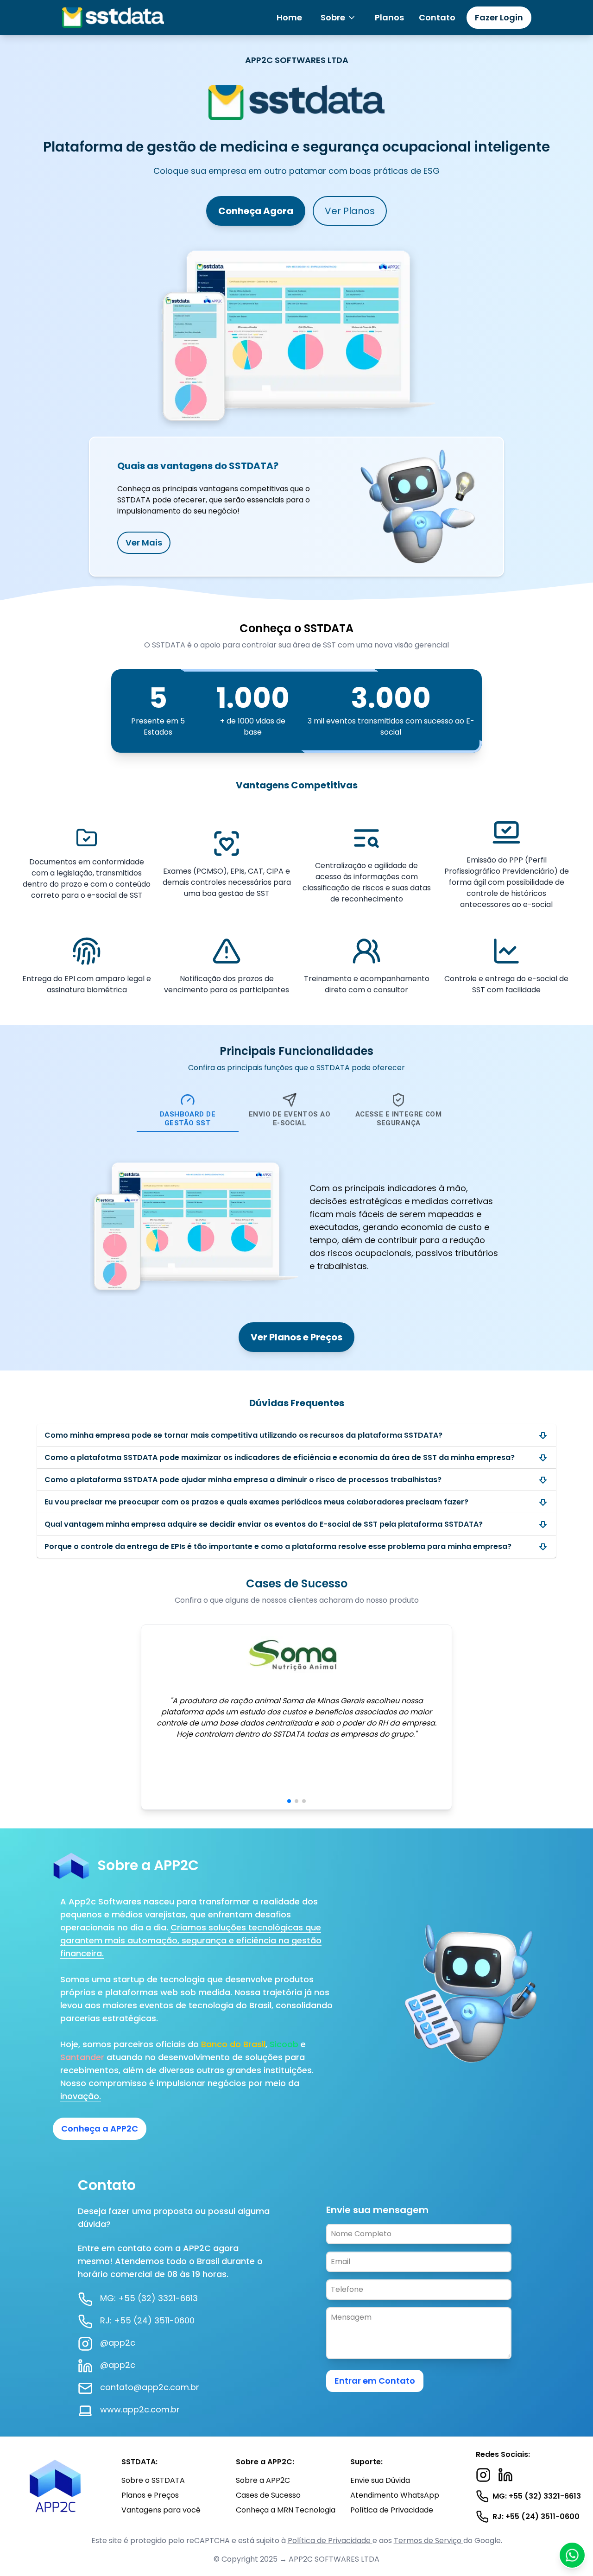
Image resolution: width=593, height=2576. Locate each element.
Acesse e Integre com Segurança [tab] (399, 1119)
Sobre (333, 17)
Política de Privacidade (392, 2510)
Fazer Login (499, 17)
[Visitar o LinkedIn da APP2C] (505, 2475)
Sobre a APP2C (263, 2480)
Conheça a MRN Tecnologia (286, 2510)
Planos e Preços (150, 2495)
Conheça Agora (256, 211)
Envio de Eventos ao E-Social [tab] (290, 1119)
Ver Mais (144, 542)
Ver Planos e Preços (296, 1337)
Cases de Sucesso (268, 2495)
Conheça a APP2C (100, 2129)
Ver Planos (350, 211)
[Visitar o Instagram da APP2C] (483, 2475)
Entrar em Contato (375, 2381)
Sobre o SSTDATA (153, 2480)
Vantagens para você (161, 2510)
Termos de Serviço (429, 2541)
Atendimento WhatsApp (395, 2495)
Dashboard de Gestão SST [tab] (188, 1119)
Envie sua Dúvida (380, 2480)
